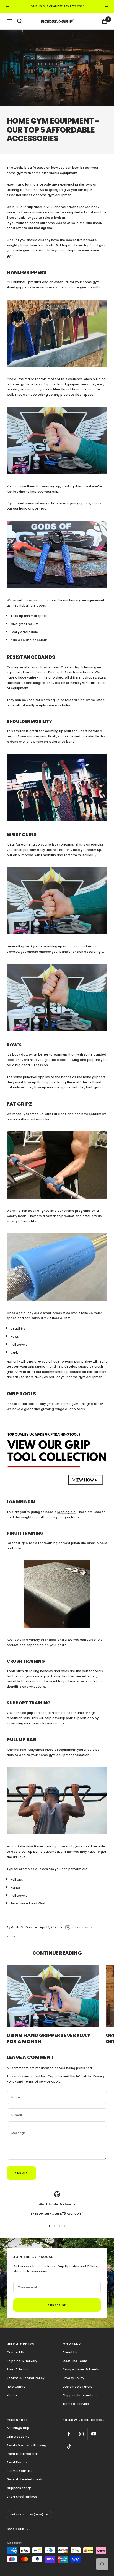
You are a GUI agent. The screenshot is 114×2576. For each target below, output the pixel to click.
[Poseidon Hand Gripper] (57, 554)
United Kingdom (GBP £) (27, 2515)
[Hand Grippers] (57, 333)
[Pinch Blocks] (57, 1594)
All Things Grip (18, 2428)
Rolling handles (63, 1676)
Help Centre (16, 2387)
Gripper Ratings (19, 2488)
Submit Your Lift (19, 2471)
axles (65, 1671)
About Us (70, 2352)
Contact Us (16, 2352)
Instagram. (43, 228)
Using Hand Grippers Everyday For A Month (49, 2038)
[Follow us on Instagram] (81, 2434)
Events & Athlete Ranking (26, 2445)
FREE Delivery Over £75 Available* (57, 2213)
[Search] (20, 21)
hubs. (18, 1548)
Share (11, 1936)
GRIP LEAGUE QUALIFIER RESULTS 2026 (58, 6)
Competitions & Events (81, 2369)
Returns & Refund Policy (25, 2378)
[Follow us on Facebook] (69, 2434)
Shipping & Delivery (22, 2361)
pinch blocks (97, 1543)
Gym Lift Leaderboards (25, 2479)
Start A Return (18, 2369)
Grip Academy (18, 2437)
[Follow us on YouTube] (94, 2434)
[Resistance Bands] (57, 788)
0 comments (82, 1927)
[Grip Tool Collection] (57, 1455)
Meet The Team (75, 2361)
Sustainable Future (77, 2387)
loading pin (66, 1512)
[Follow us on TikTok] (69, 2446)
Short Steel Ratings (22, 2497)
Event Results (17, 2462)
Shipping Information (80, 2395)
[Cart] (105, 21)
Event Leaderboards (23, 2454)
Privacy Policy (73, 2378)
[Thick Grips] (57, 1165)
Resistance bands (79, 672)
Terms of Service (37, 2081)
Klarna (12, 2395)
